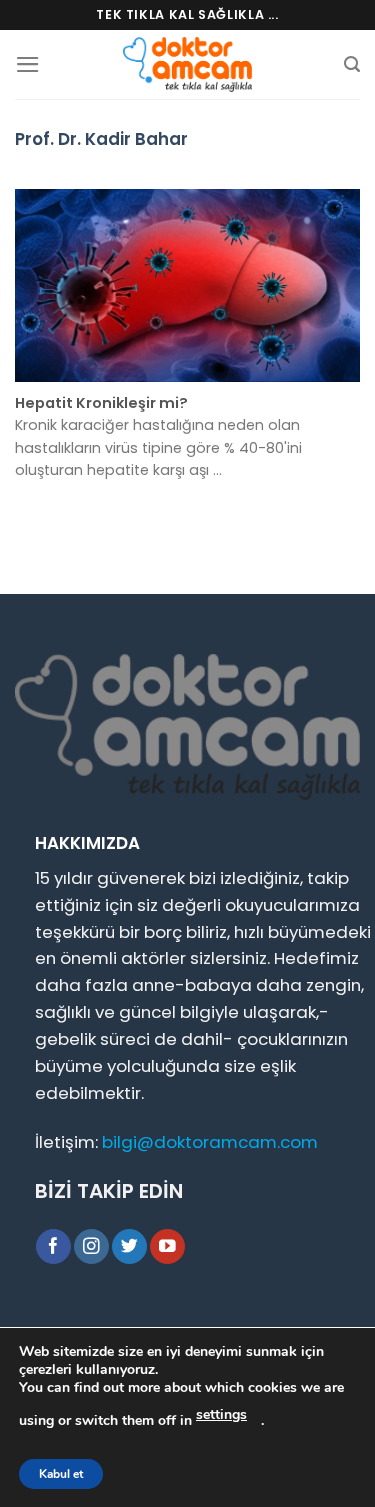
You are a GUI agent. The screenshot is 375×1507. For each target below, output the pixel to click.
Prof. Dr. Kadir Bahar (101, 139)
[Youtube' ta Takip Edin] (167, 1246)
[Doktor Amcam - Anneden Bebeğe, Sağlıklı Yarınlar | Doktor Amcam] (188, 64)
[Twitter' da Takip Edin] (129, 1246)
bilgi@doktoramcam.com (210, 1142)
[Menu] (28, 64)
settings (221, 1414)
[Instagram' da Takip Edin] (91, 1246)
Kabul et (61, 1474)
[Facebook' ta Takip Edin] (53, 1246)
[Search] (352, 64)
